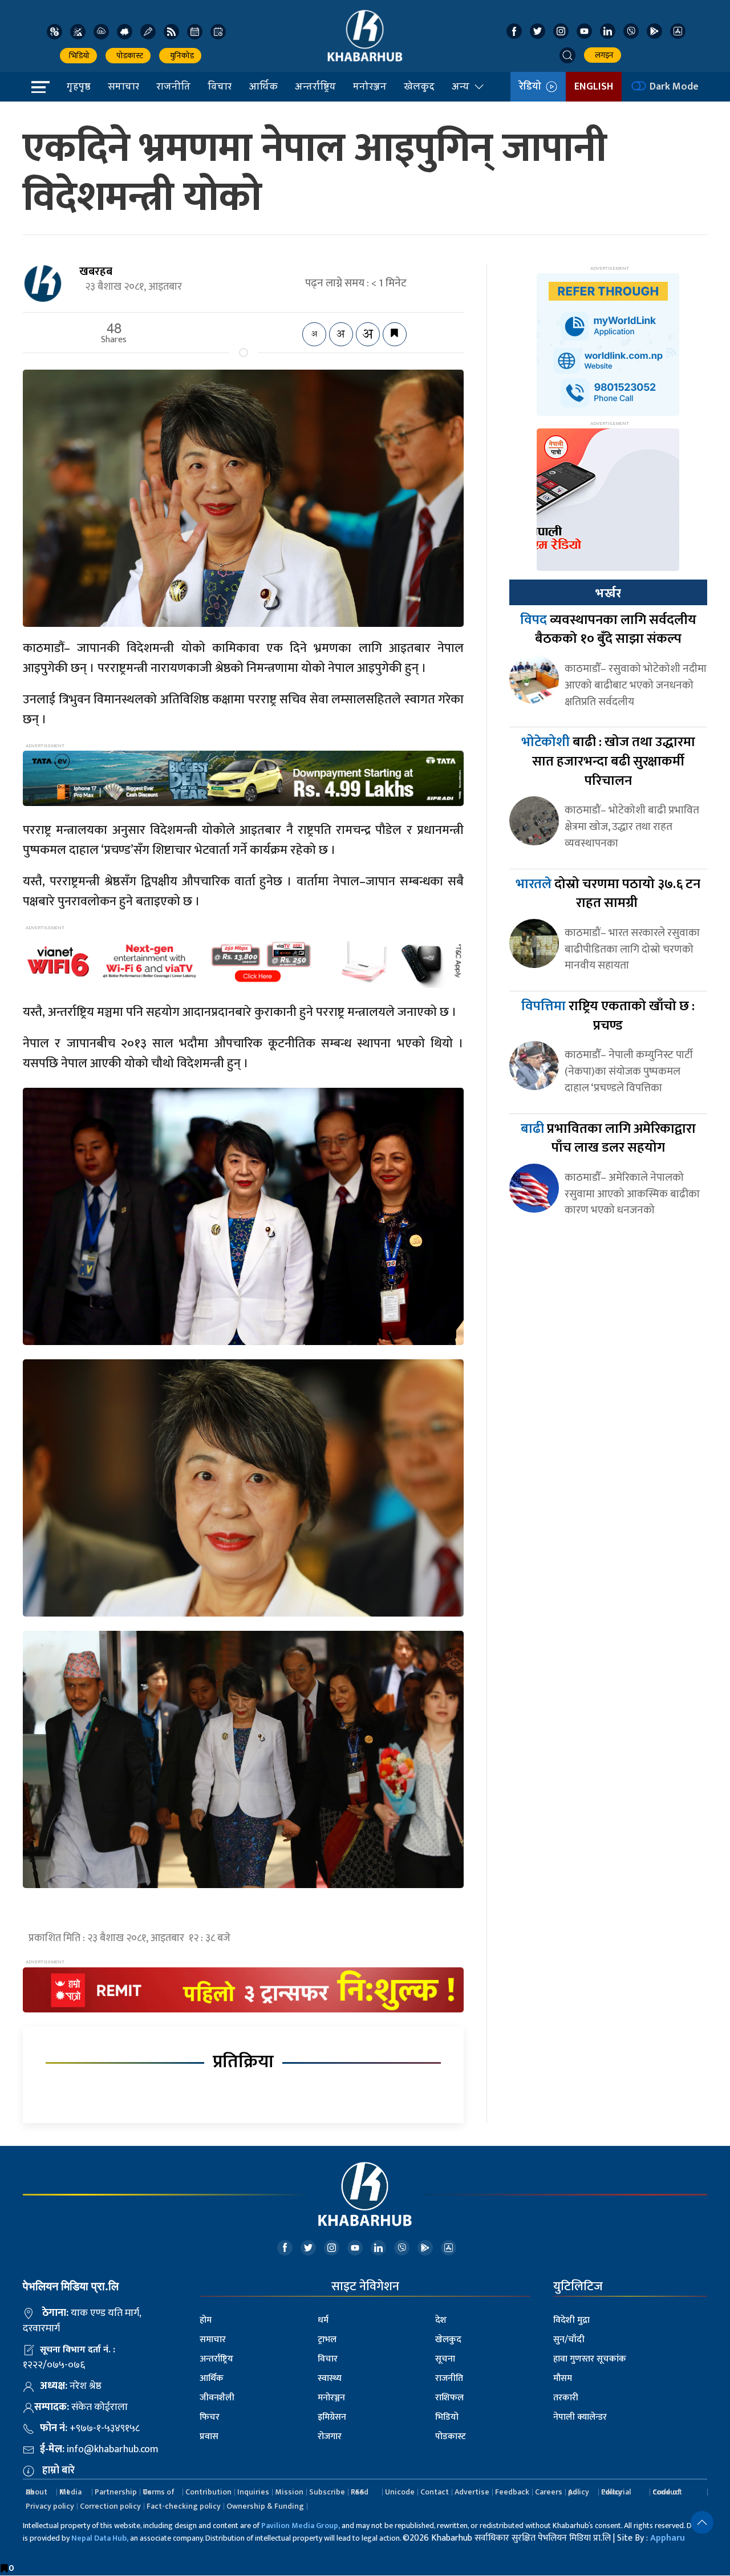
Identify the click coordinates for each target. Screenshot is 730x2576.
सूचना (445, 2359)
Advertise (472, 2492)
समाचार (123, 86)
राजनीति (173, 86)
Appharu (668, 2538)
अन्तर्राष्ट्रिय (315, 86)
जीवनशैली (217, 2398)
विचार (220, 86)
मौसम (563, 2378)
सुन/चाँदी (569, 2340)
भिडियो (78, 56)
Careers (549, 2492)
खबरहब (96, 272)
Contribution (208, 2492)
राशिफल (449, 2398)
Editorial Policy (616, 2492)
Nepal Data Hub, (100, 2538)
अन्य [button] (461, 86)
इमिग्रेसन (332, 2417)
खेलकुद (419, 86)
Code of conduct (667, 2492)
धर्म (323, 2320)
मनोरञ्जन (370, 86)
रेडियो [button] (532, 87)
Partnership (116, 2492)
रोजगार (330, 2437)
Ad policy (579, 2492)
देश (441, 2320)
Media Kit (70, 2492)
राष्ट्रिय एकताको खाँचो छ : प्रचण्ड (608, 1016)
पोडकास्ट (128, 56)
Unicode (400, 2492)
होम (206, 2320)
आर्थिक (263, 86)
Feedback (512, 2492)
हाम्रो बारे (58, 2470)
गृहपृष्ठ (79, 86)
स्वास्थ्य (330, 2378)
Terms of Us (159, 2492)
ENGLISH (594, 87)
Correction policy (110, 2506)
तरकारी (566, 2398)
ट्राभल (327, 2340)
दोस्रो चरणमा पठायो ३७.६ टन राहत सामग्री (608, 894)
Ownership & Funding (265, 2506)
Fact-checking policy (184, 2506)
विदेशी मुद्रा (571, 2320)
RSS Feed (360, 2492)
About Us (36, 2492)
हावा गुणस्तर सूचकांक (590, 2359)
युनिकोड (180, 56)
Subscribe (327, 2492)
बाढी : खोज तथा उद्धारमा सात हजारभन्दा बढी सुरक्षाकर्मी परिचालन (608, 761)
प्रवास (209, 2437)
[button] (567, 55)
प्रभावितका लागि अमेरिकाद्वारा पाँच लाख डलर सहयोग (608, 1139)
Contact (435, 2492)
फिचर (210, 2417)
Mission (289, 2492)
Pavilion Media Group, (301, 2526)
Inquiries (253, 2492)
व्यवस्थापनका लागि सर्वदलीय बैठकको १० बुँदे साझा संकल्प (608, 630)
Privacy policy (50, 2506)
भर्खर (608, 593)
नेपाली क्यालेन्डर (580, 2417)
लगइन (603, 55)
